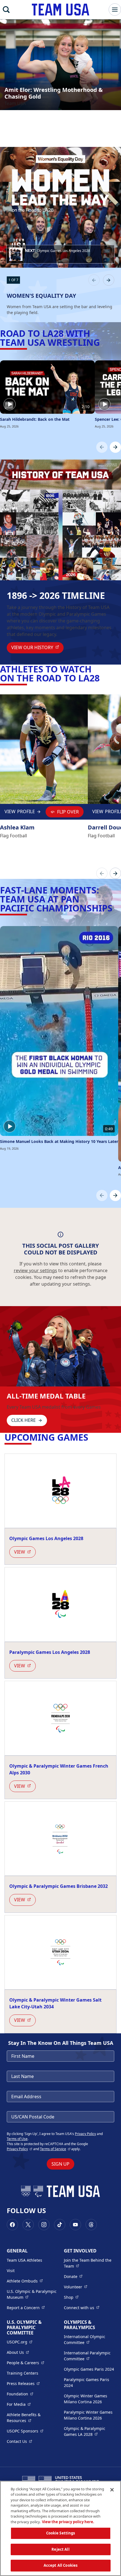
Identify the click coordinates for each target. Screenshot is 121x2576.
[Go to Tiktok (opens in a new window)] (60, 2225)
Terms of (55, 2149)
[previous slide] (94, 280)
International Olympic (89, 2339)
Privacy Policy (85, 2134)
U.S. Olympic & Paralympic (32, 2294)
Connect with (82, 2307)
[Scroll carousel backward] (102, 447)
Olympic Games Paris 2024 (89, 2369)
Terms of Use (17, 2139)
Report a (26, 2307)
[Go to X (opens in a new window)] (28, 2225)
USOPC (25, 2431)
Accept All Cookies (60, 2565)
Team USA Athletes (24, 2260)
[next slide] (109, 280)
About (18, 2352)
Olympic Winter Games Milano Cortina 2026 (86, 2399)
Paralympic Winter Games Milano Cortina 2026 (88, 2415)
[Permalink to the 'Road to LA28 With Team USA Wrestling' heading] (103, 342)
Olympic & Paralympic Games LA (89, 2431)
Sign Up (60, 2164)
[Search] (6, 10)
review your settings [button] (35, 1270)
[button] (60, 254)
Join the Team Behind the (89, 2263)
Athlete (25, 2281)
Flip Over (68, 812)
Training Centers (23, 2373)
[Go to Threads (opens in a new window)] (91, 2225)
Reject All (60, 2549)
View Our (37, 647)
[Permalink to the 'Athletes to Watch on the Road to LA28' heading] (103, 678)
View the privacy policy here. (68, 2522)
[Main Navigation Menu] (115, 10)
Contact (19, 2441)
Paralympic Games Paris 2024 (87, 2382)
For (19, 2404)
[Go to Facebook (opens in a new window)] (12, 2225)
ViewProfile (21, 813)
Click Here (23, 1420)
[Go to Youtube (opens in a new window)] (75, 2225)
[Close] (112, 2490)
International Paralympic (89, 2356)
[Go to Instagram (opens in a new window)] (44, 2225)
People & (25, 2363)
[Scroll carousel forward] (115, 447)
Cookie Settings (61, 2533)
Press (23, 2383)
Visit (11, 2271)
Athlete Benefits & (32, 2418)
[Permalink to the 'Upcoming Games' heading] (92, 1437)
